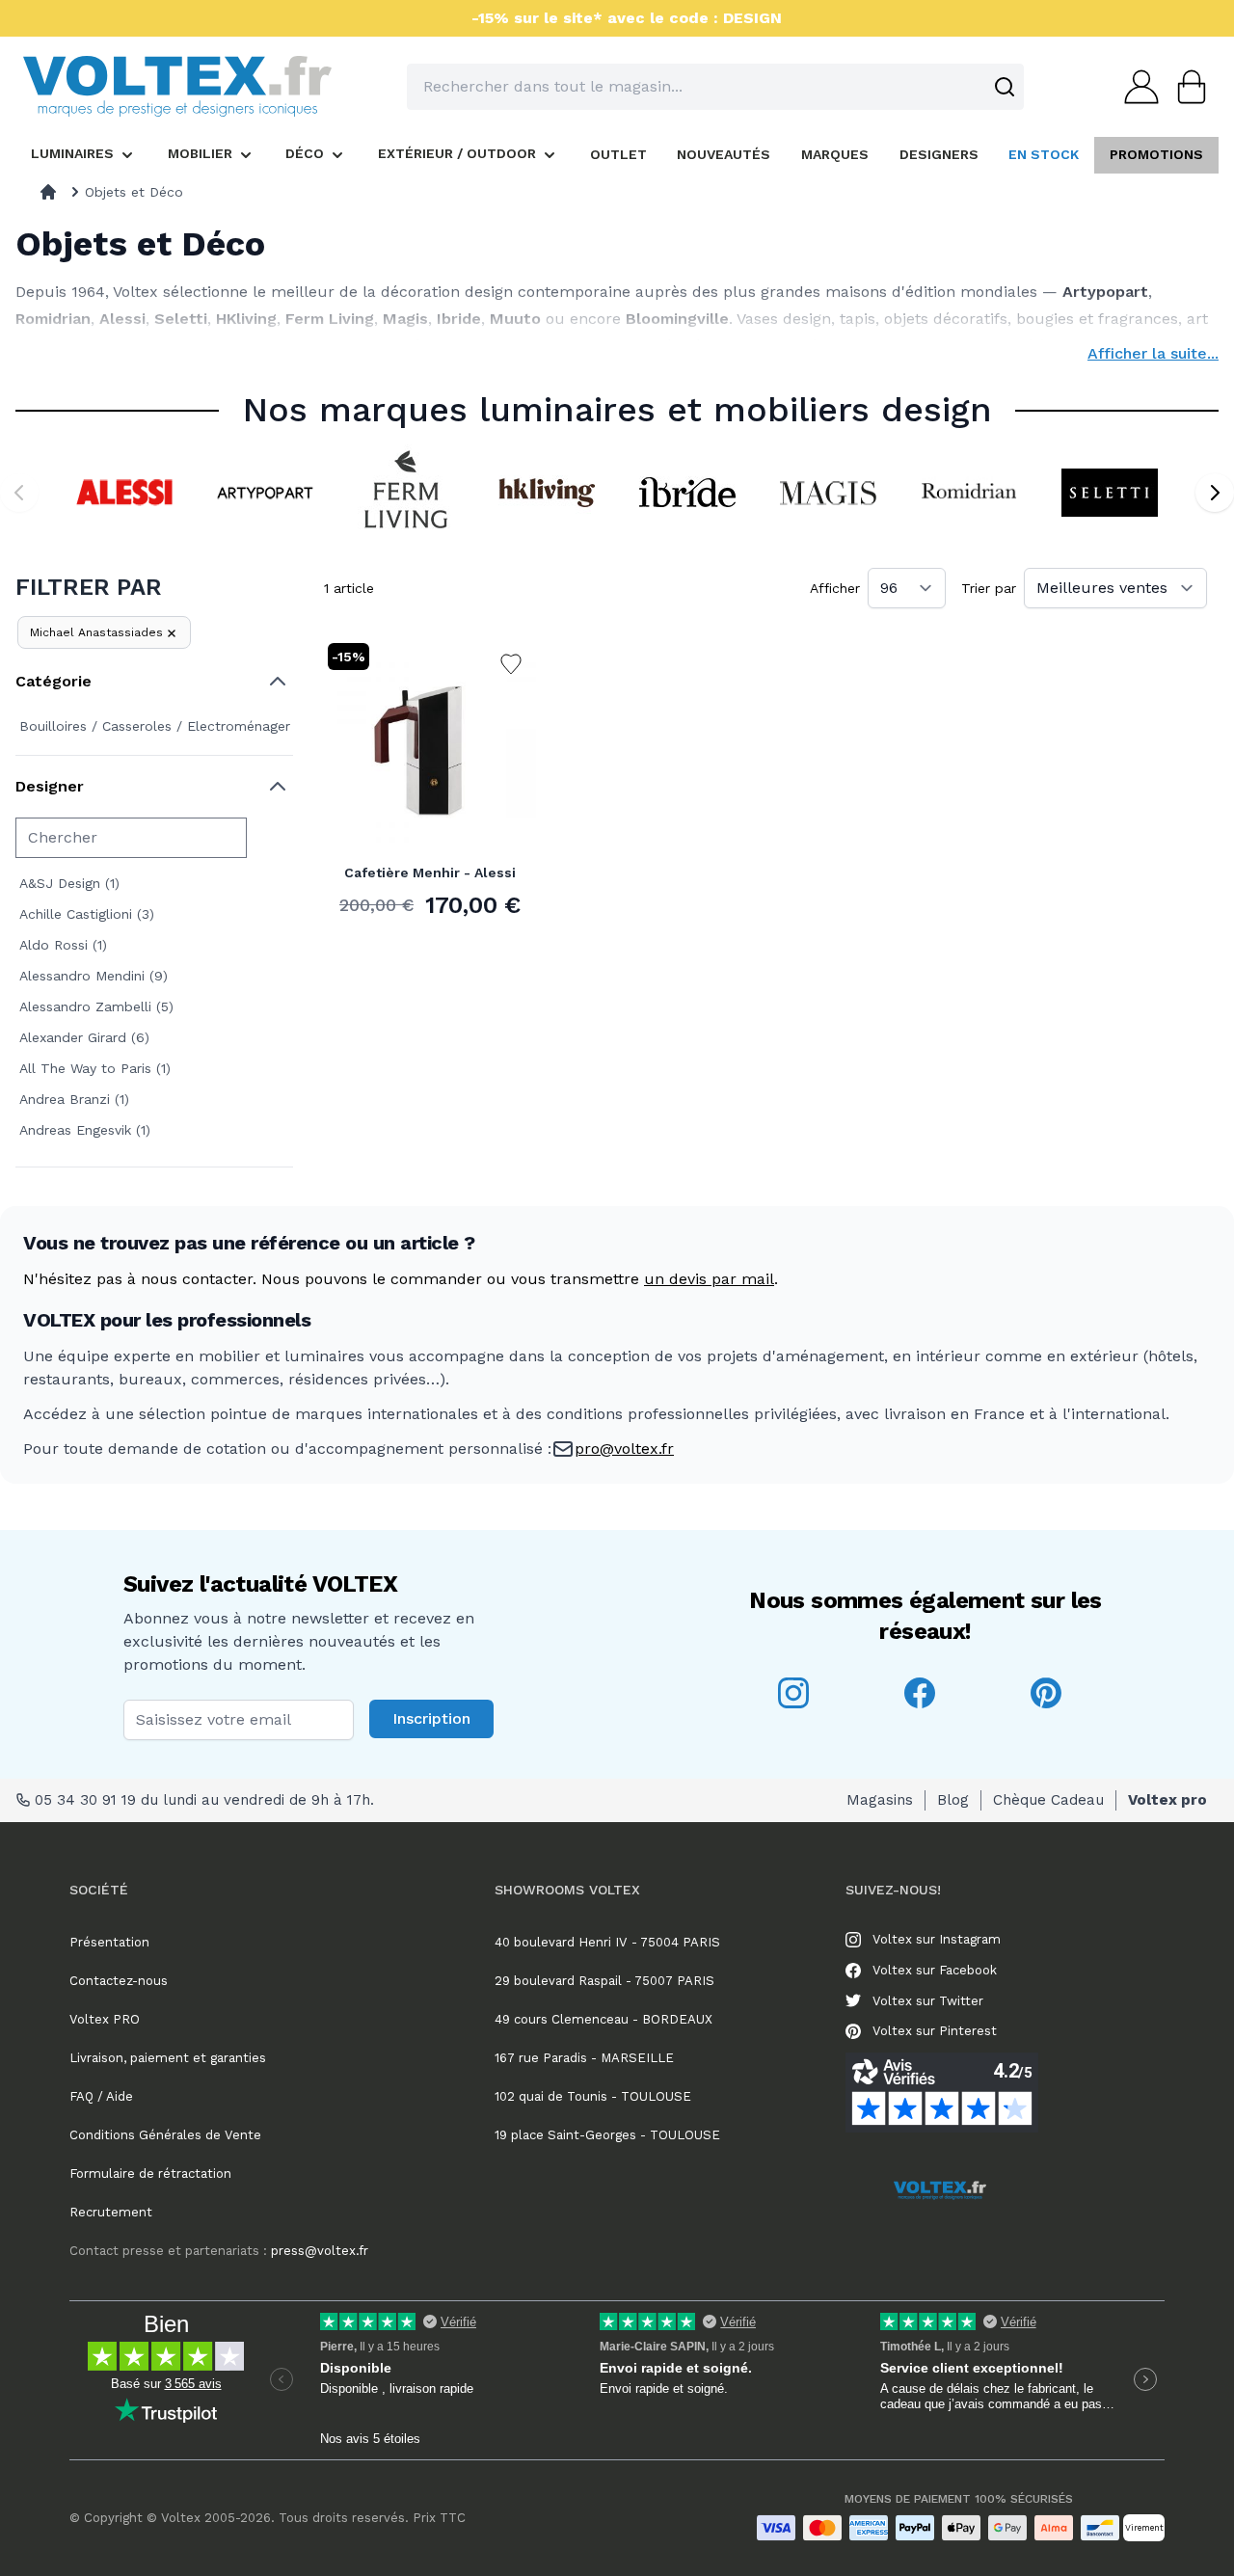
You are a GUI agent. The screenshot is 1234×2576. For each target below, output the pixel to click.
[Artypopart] (265, 493)
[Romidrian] (969, 493)
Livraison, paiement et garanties (168, 2058)
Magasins (880, 1800)
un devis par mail (709, 1279)
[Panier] (1186, 87)
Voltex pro (1167, 1800)
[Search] (1005, 87)
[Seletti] (1110, 493)
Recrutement (111, 2212)
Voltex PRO (105, 2019)
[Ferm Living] (406, 493)
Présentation (109, 1942)
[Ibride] (687, 493)
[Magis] (828, 493)
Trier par (989, 588)
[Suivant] (1215, 493)
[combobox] (715, 87)
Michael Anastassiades (96, 632)
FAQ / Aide (101, 2096)
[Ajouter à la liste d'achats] (511, 664)
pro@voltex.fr (624, 1449)
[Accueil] (48, 192)
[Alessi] (124, 493)
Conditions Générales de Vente (165, 2135)
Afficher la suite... (1153, 353)
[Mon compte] (1136, 87)
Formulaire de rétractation (150, 2173)
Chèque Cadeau (1048, 1800)
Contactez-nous (119, 1981)
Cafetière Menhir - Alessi (430, 872)
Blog (953, 1800)
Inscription (431, 1718)
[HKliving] (547, 493)
